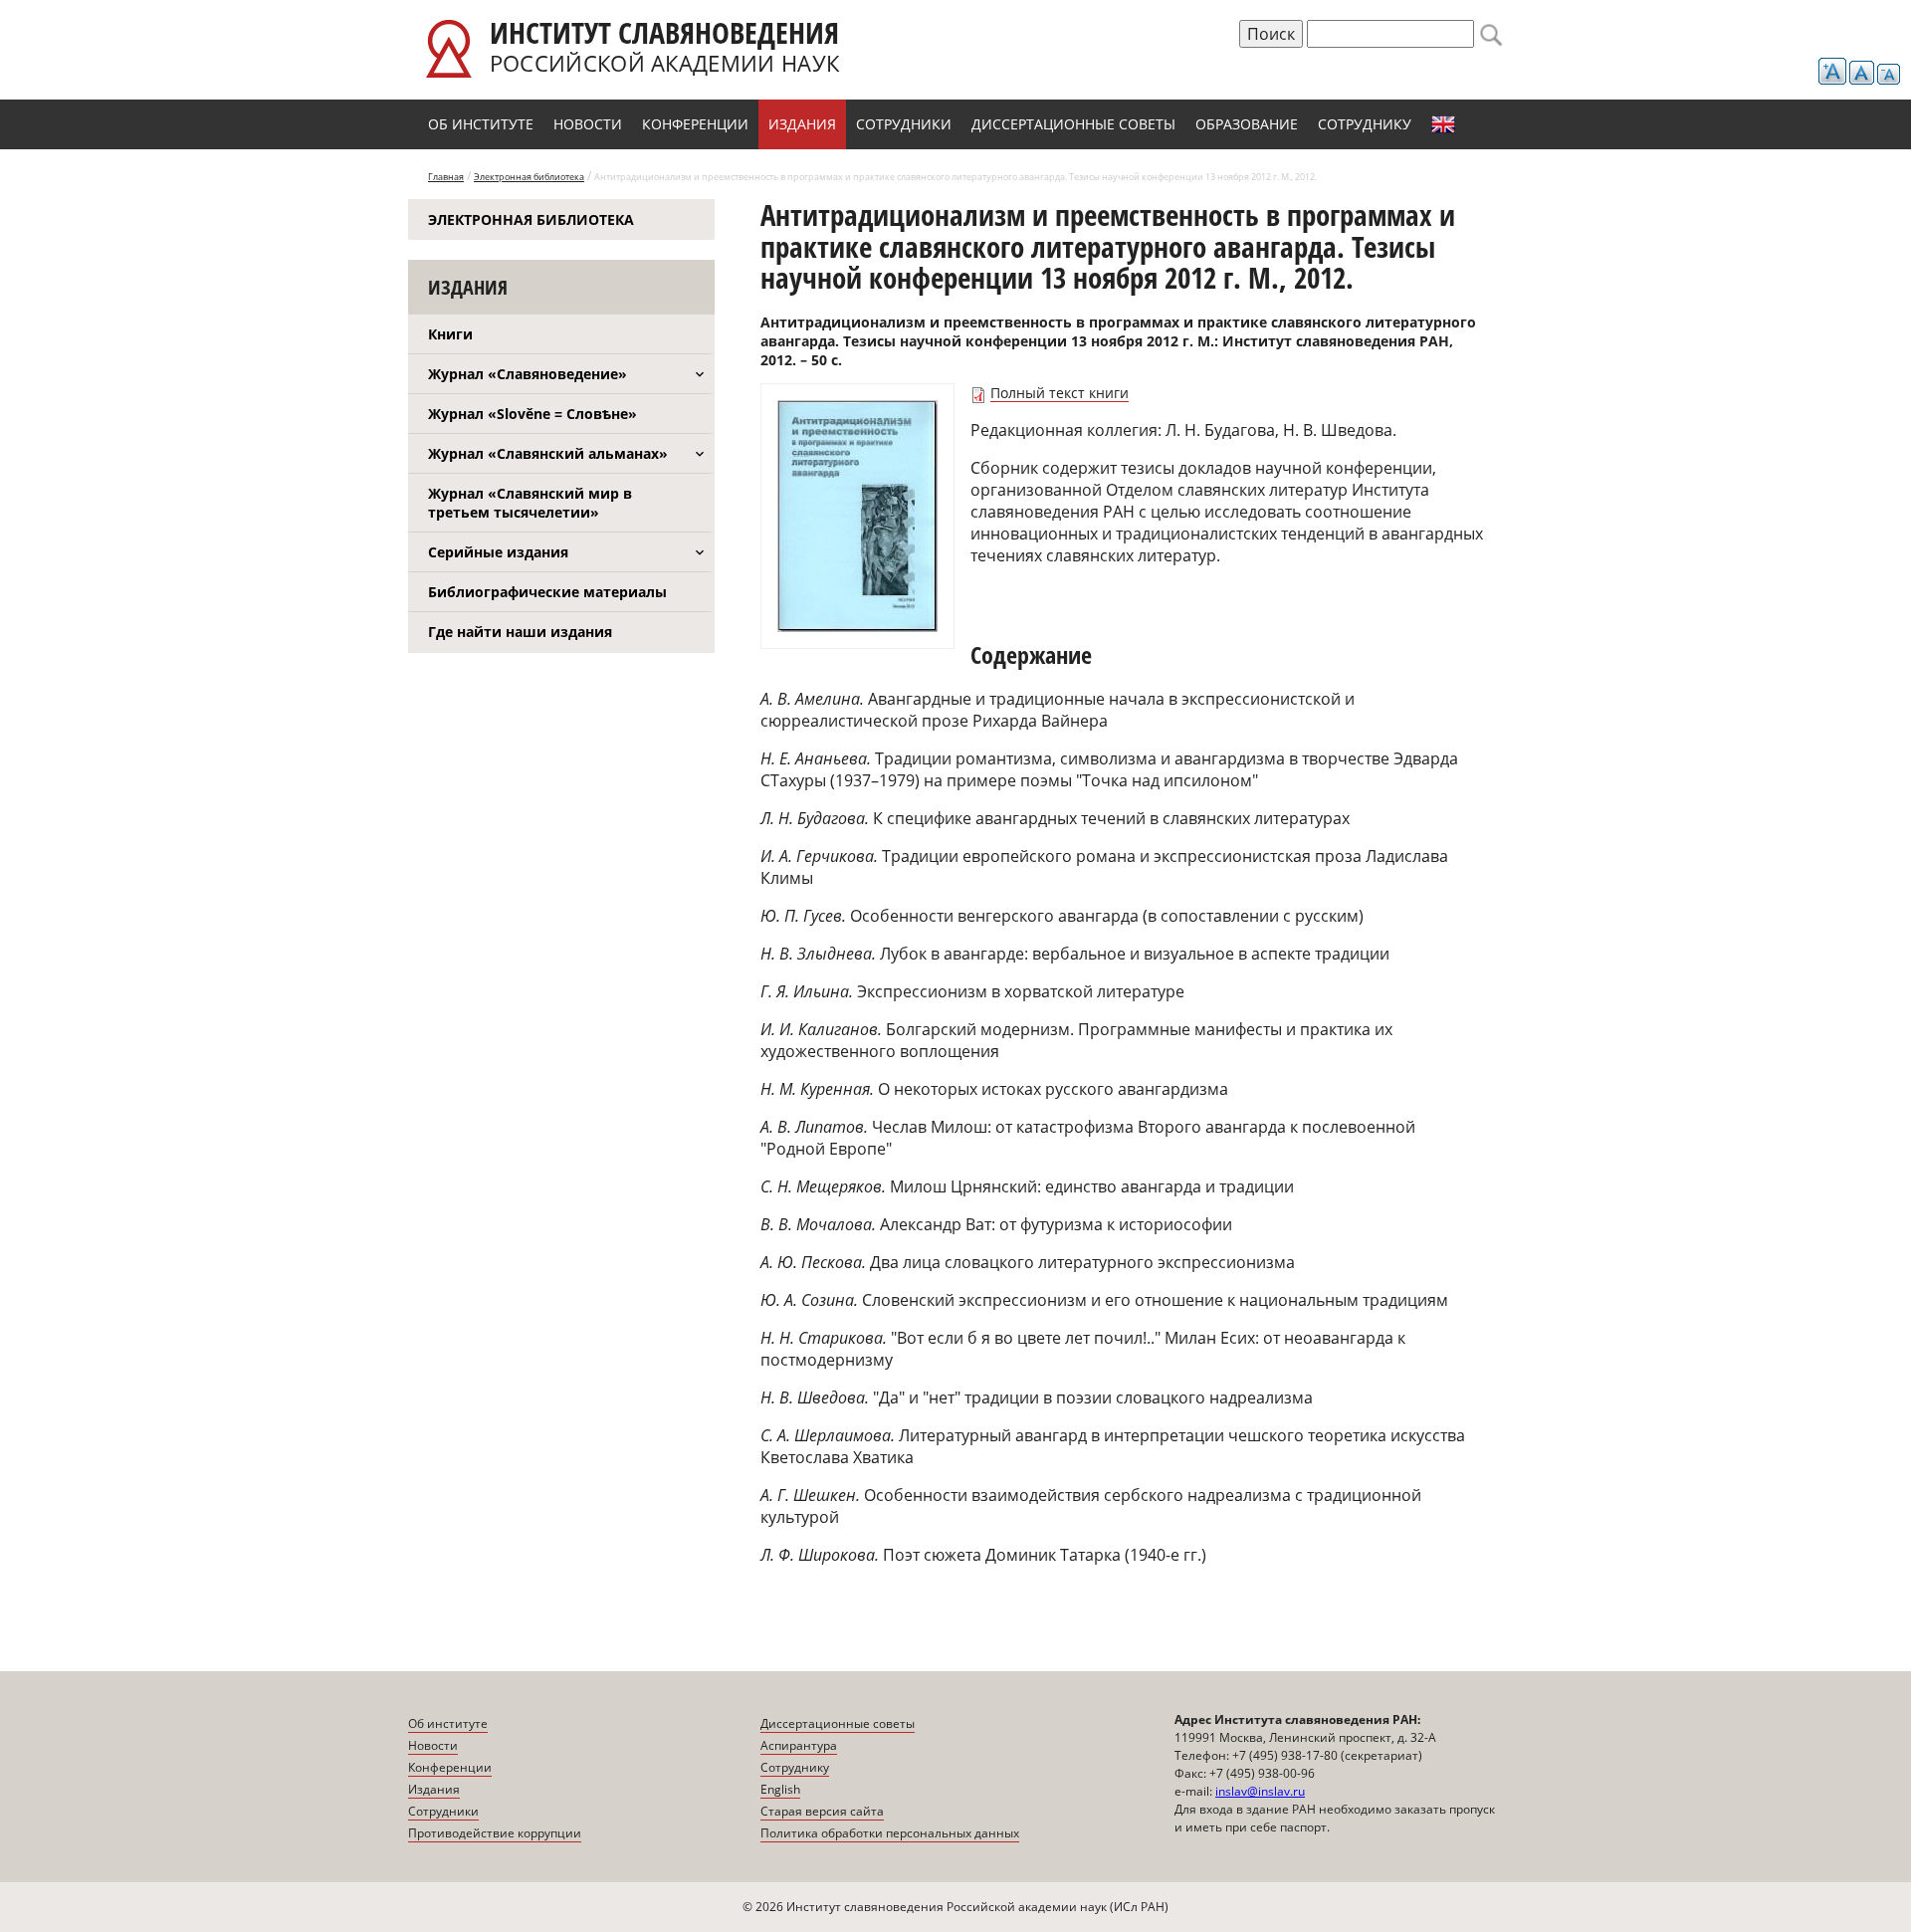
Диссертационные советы (1073, 124)
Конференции (695, 124)
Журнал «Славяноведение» (528, 374)
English (1443, 124)
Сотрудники (904, 124)
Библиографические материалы (547, 592)
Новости (588, 124)
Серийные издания (498, 552)
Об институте (481, 124)
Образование (1247, 124)
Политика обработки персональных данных (890, 1833)
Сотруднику (1365, 124)
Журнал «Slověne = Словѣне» (532, 414)
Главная (446, 177)
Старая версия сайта (822, 1811)
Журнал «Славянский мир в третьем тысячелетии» (530, 503)
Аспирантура (799, 1745)
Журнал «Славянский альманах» (548, 453)
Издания (802, 124)
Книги (450, 334)
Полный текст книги (1060, 393)
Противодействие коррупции (495, 1833)
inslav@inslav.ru (1260, 1791)
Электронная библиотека (529, 177)
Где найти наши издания (520, 632)
